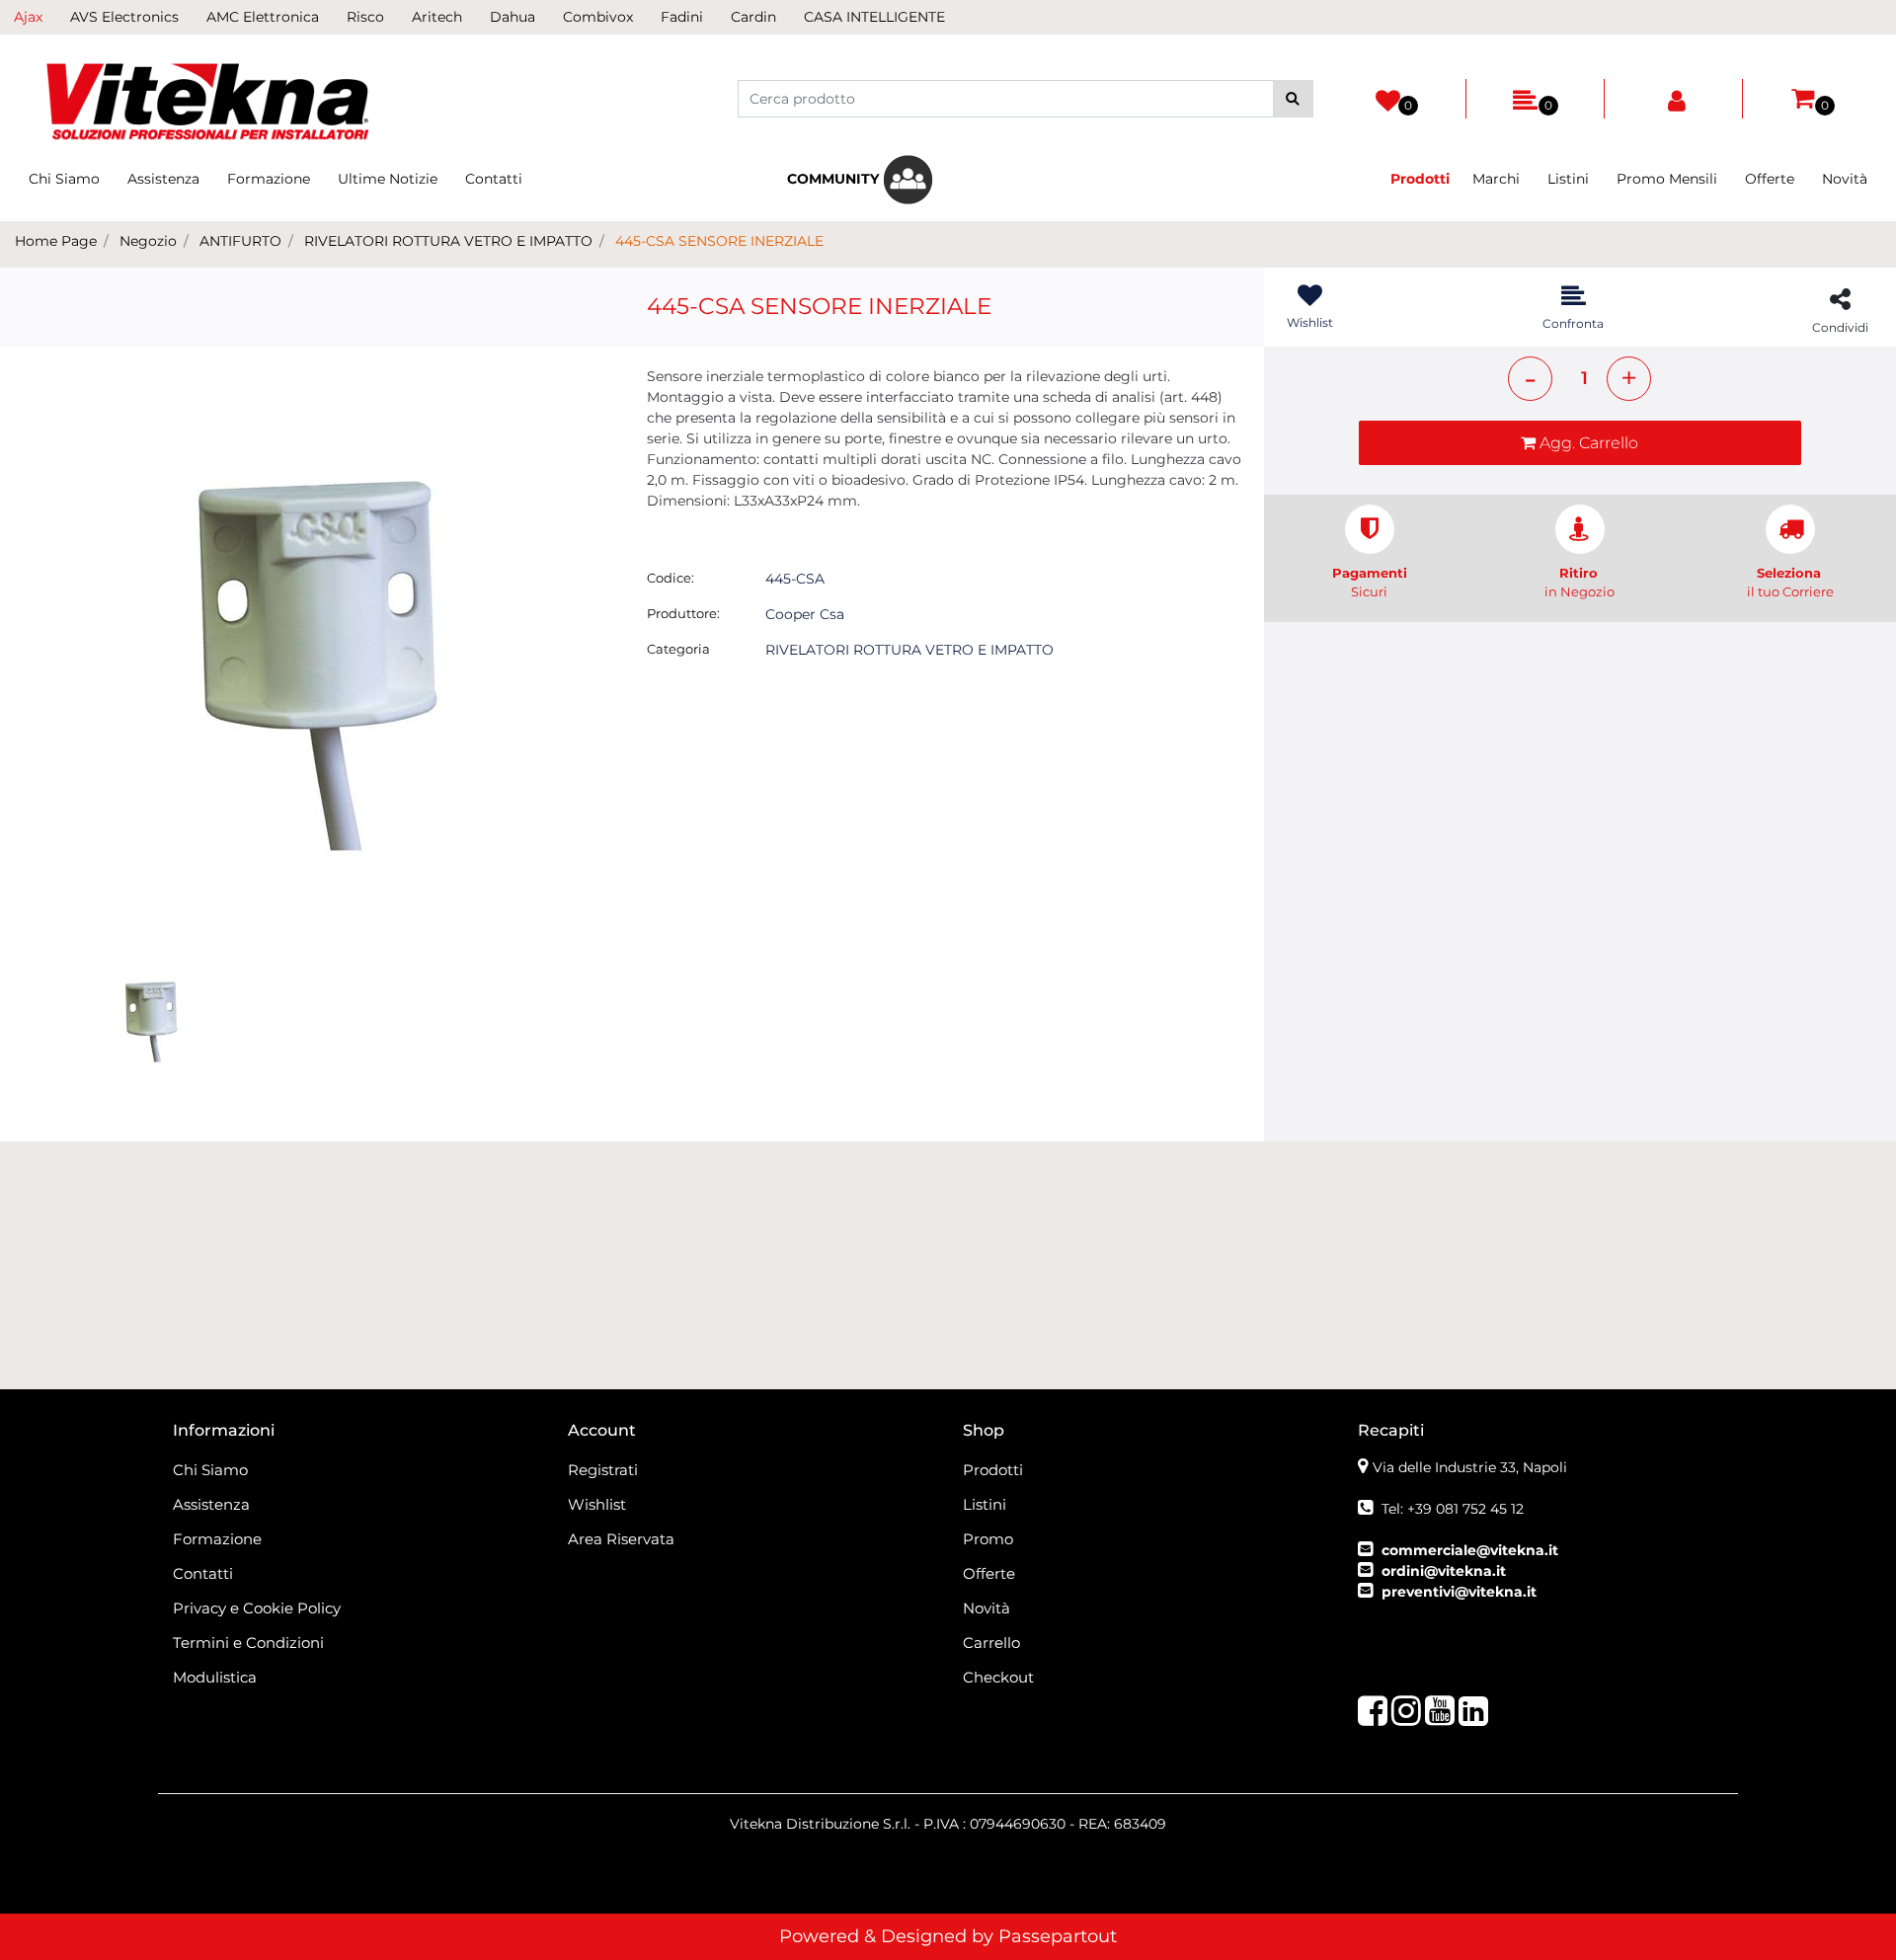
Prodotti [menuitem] (993, 1470)
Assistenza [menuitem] (163, 179)
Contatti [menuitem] (494, 179)
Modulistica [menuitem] (215, 1677)
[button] (1293, 99)
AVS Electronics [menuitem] (124, 17)
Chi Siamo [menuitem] (64, 179)
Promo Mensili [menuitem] (1667, 179)
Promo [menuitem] (988, 1539)
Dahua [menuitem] (513, 17)
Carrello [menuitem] (991, 1643)
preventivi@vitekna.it (1459, 1592)
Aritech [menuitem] (437, 17)
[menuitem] (860, 180)
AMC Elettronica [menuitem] (263, 17)
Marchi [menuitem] (1496, 179)
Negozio (148, 241)
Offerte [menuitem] (1770, 179)
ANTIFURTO (240, 241)
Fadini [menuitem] (682, 17)
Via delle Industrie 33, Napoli (1470, 1467)
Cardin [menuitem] (753, 17)
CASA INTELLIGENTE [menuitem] (874, 17)
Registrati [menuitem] (603, 1470)
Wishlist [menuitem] (597, 1504)
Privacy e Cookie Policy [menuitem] (257, 1608)
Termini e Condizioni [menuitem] (248, 1643)
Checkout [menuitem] (998, 1677)
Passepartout (1058, 1936)
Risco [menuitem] (365, 17)
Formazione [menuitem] (269, 179)
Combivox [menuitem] (598, 17)
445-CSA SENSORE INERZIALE (719, 241)
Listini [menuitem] (1568, 179)
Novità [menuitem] (1845, 179)
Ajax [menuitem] (28, 17)
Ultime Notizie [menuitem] (388, 179)
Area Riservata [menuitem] (621, 1539)
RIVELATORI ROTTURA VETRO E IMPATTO (448, 241)
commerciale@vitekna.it (1470, 1550)
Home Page (56, 241)
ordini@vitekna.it (1444, 1571)
